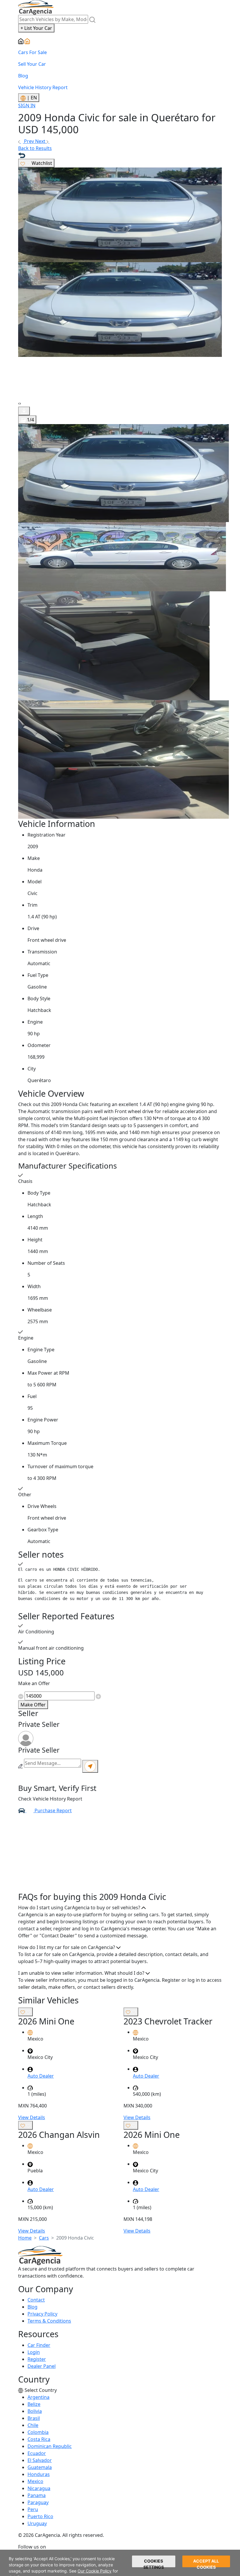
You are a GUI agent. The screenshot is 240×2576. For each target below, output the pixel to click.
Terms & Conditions (49, 2321)
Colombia (38, 2432)
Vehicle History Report (43, 87)
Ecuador (37, 2453)
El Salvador (40, 2460)
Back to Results (35, 148)
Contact (36, 2300)
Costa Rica (39, 2439)
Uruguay (37, 2523)
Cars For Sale (32, 52)
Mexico (35, 2481)
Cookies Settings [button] (154, 2563)
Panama (37, 2495)
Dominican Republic (50, 2446)
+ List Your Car (36, 28)
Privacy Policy (42, 2314)
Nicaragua (39, 2488)
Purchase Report (53, 1810)
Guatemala (40, 2467)
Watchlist (41, 163)
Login (34, 2352)
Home (25, 2238)
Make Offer (33, 1705)
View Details (32, 2117)
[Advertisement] (120, 1855)
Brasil (34, 2418)
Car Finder (39, 2345)
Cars (44, 2238)
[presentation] (19, 403)
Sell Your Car (32, 64)
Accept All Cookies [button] (206, 2563)
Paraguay (38, 2502)
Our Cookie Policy (95, 2571)
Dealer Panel (42, 2366)
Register (37, 2359)
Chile (33, 2425)
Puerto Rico (40, 2516)
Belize (34, 2404)
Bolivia (35, 2411)
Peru (33, 2509)
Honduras (39, 2474)
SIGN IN (27, 106)
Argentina (38, 2397)
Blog (23, 76)
